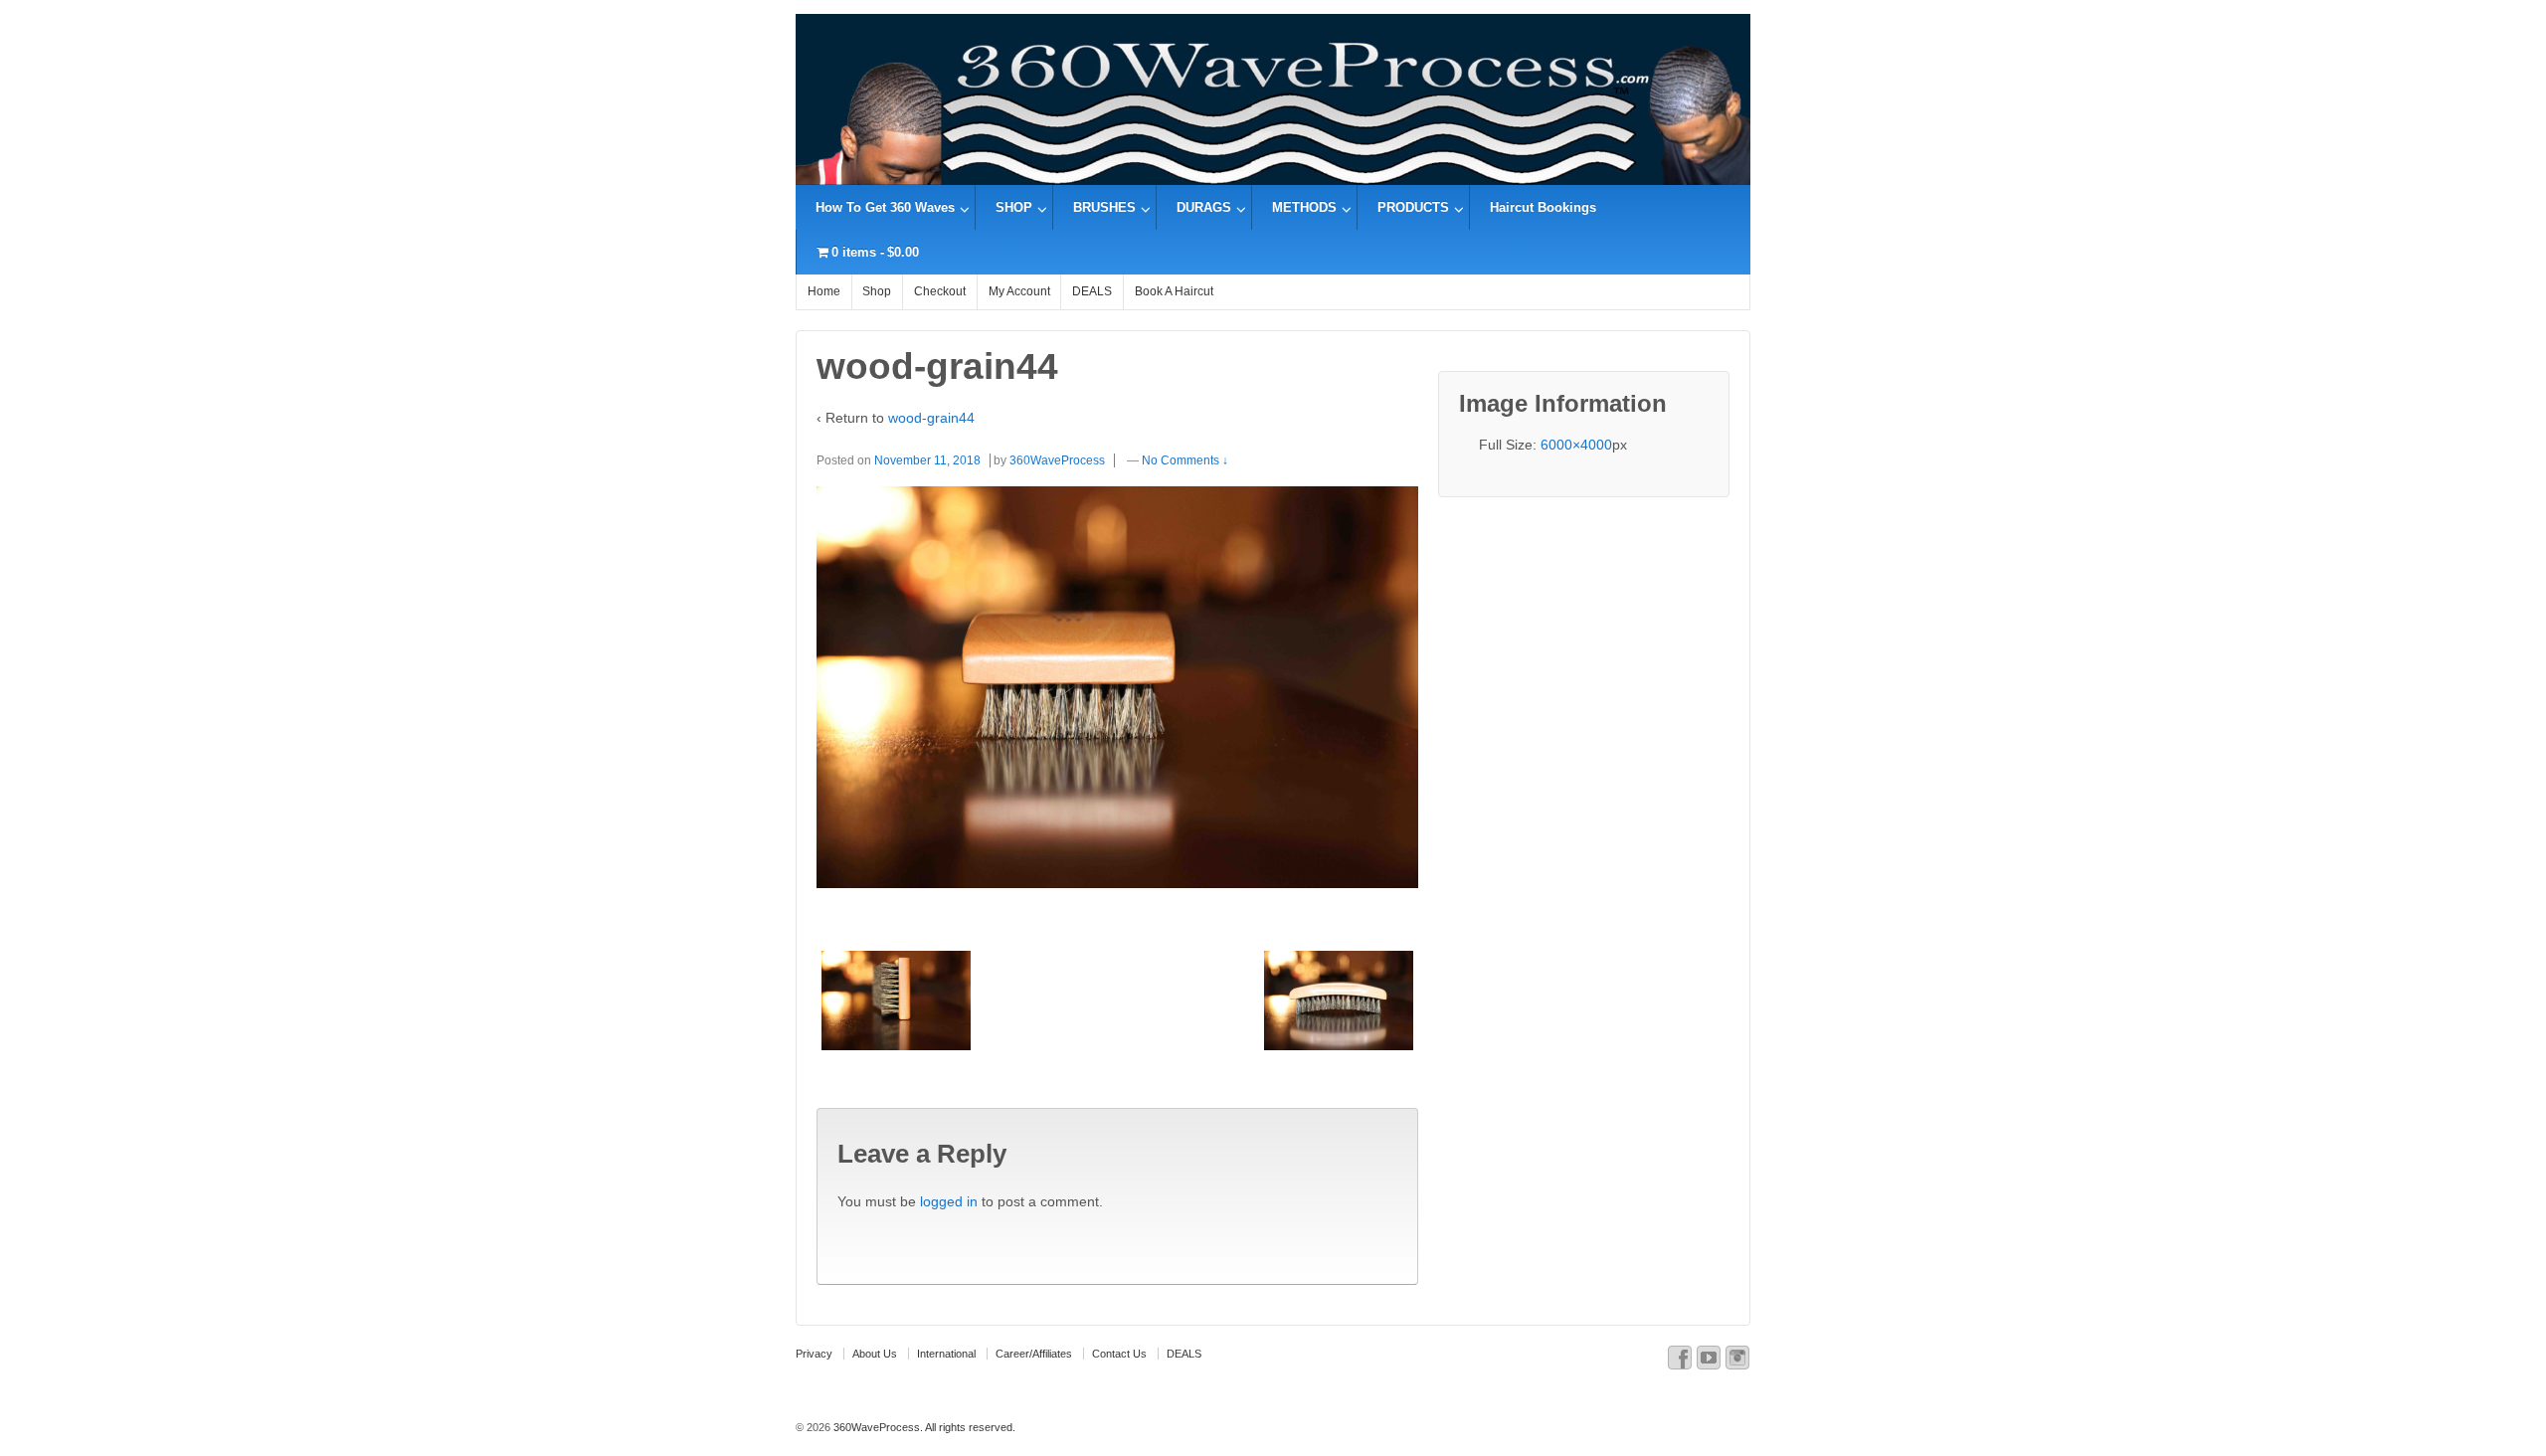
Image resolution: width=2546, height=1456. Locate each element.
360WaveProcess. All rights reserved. (923, 1427)
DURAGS (1204, 207)
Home (824, 291)
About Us (875, 1354)
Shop (877, 291)
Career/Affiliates (1034, 1354)
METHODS (1304, 207)
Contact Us (1119, 1354)
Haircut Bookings (1543, 207)
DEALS (1092, 291)
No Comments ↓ (1185, 460)
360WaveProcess (1057, 460)
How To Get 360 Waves (885, 207)
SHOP (1014, 207)
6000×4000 (1576, 445)
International (946, 1354)
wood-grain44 (931, 418)
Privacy (814, 1354)
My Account (1019, 291)
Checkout (940, 291)
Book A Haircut (1174, 291)
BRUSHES (1104, 207)
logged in (949, 1201)
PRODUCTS (1413, 207)
